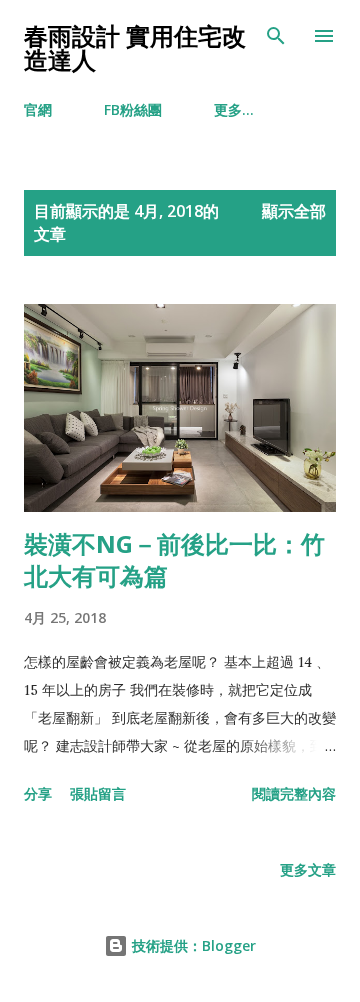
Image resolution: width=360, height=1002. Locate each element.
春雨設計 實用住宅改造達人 (135, 47)
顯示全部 (294, 211)
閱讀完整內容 (294, 793)
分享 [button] (38, 793)
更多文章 (308, 869)
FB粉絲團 (133, 109)
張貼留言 (98, 793)
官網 (38, 109)
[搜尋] (276, 36)
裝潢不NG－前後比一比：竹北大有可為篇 (174, 559)
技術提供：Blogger (192, 945)
